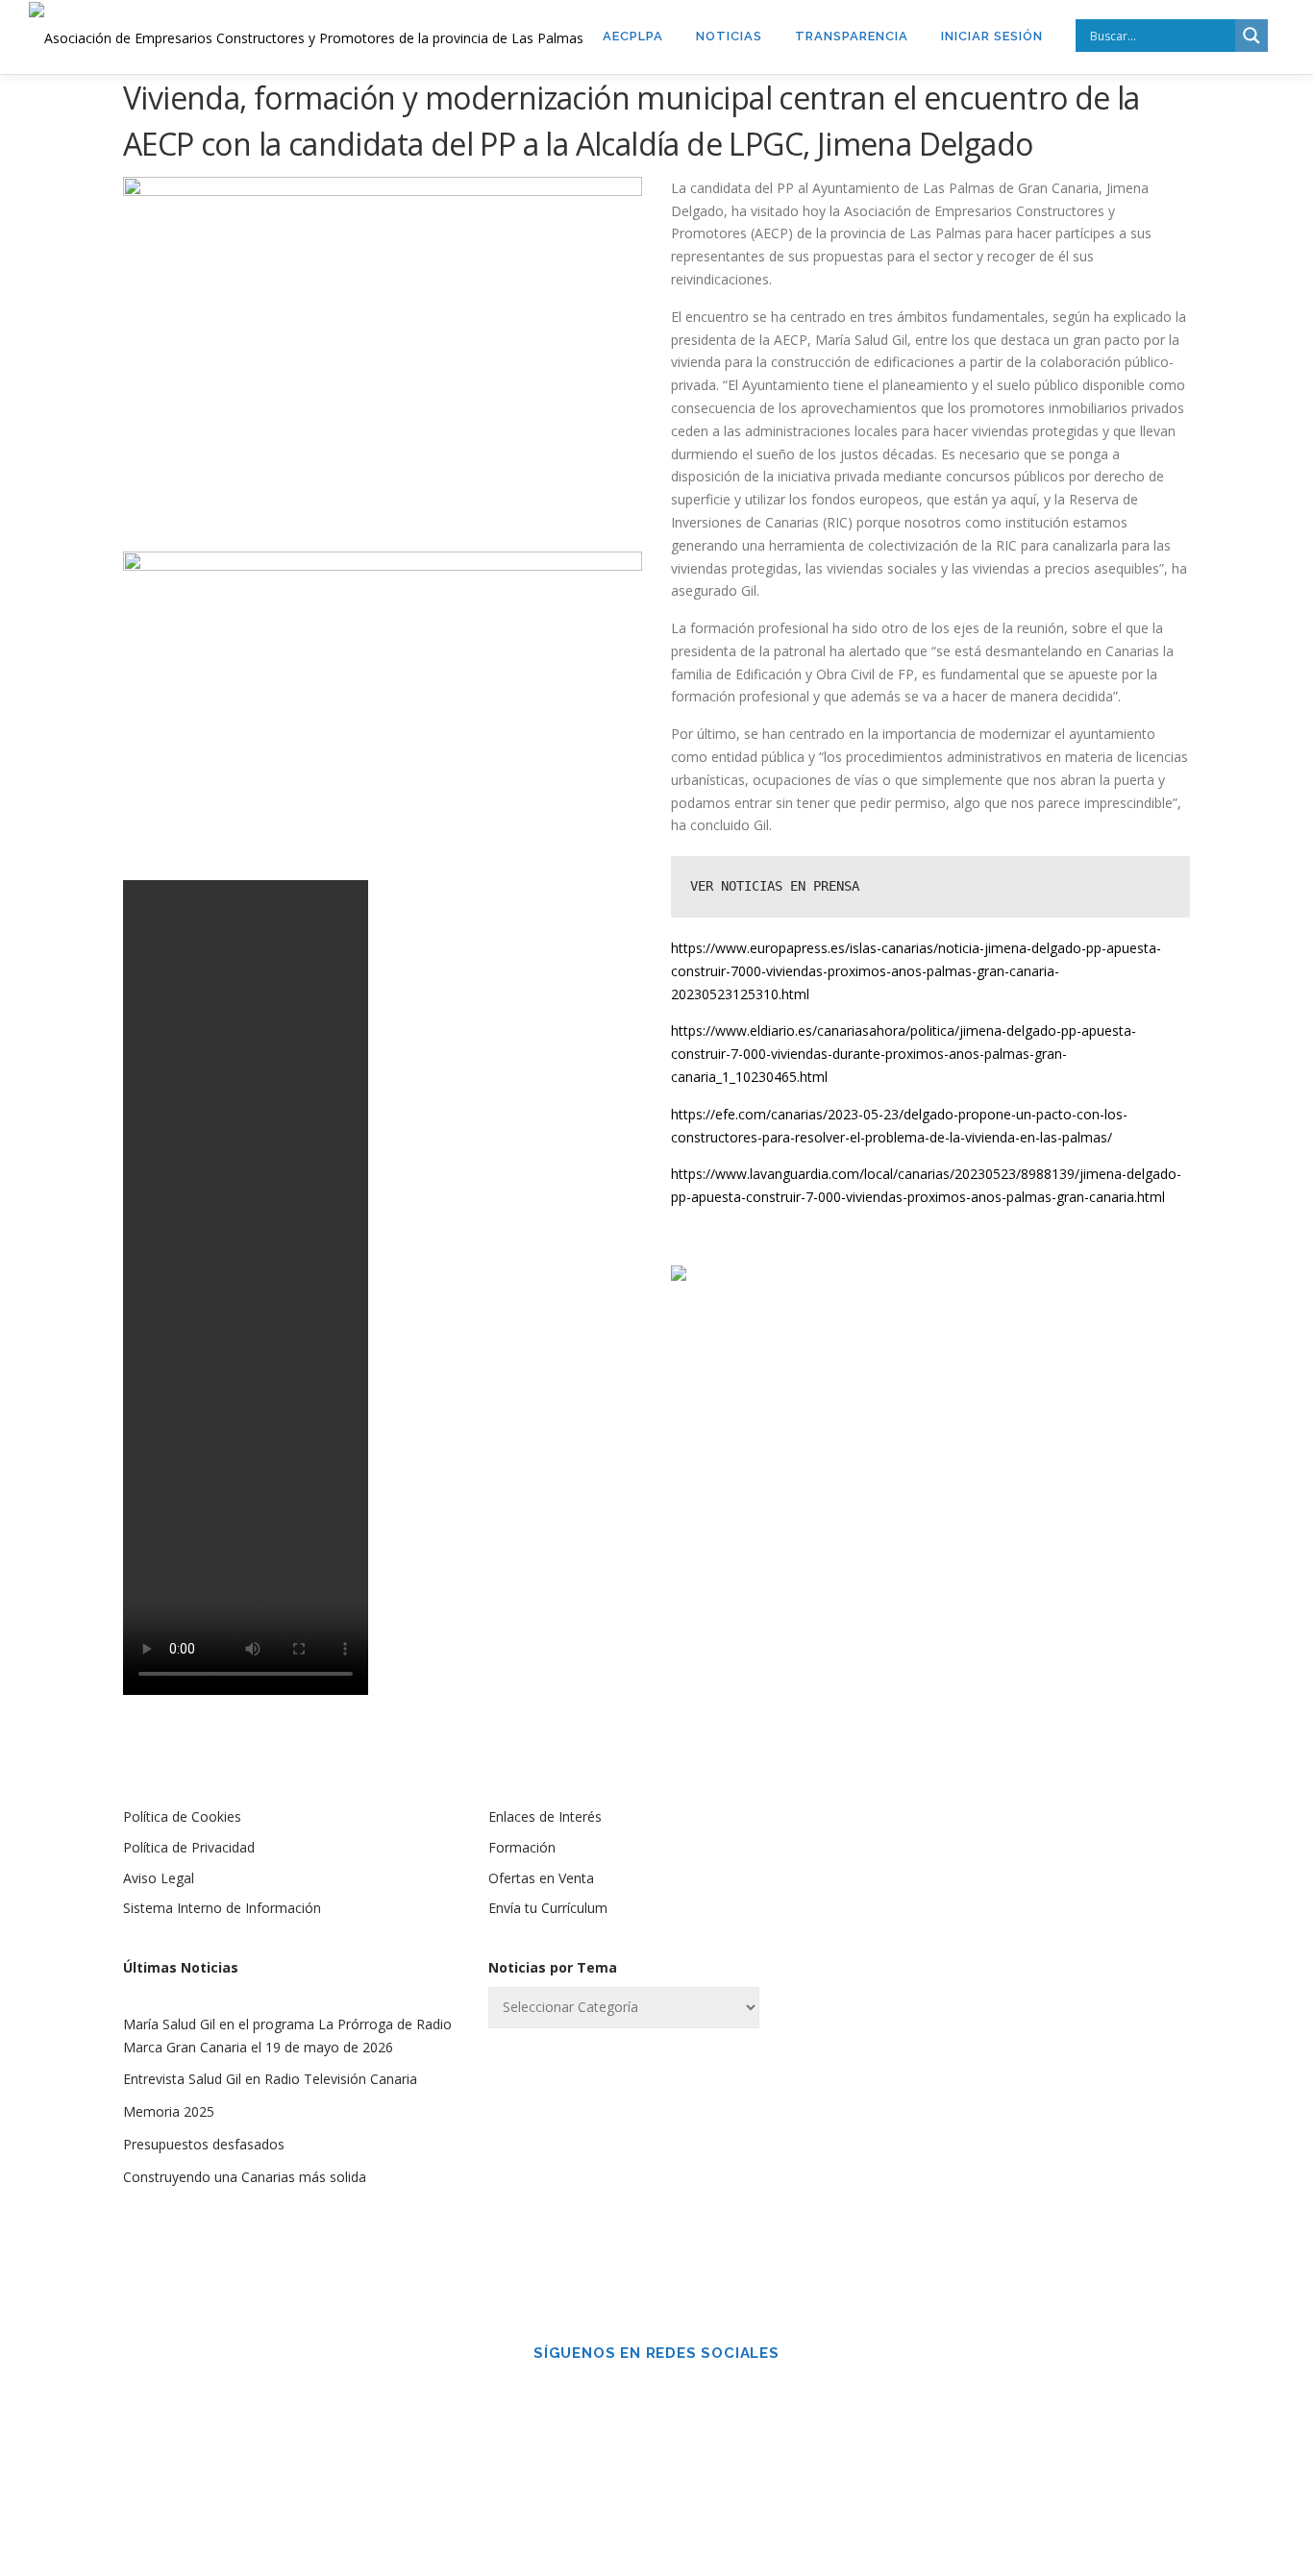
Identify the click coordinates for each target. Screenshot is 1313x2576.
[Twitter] (683, 2394)
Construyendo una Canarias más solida (245, 2177)
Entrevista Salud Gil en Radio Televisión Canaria (270, 2079)
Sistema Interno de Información (222, 1908)
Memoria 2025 (169, 2111)
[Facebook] (630, 2394)
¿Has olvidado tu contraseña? (1022, 2195)
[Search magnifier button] (1251, 36)
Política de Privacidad (189, 1847)
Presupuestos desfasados (204, 2144)
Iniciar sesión (992, 36)
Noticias (729, 36)
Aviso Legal (159, 1878)
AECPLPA (633, 36)
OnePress (932, 2530)
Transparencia (852, 36)
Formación (522, 1847)
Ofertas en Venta (541, 1878)
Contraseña (929, 1969)
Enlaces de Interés (545, 1816)
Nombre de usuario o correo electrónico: (988, 1868)
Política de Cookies (182, 1816)
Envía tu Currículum (548, 1908)
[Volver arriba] (1232, 2486)
